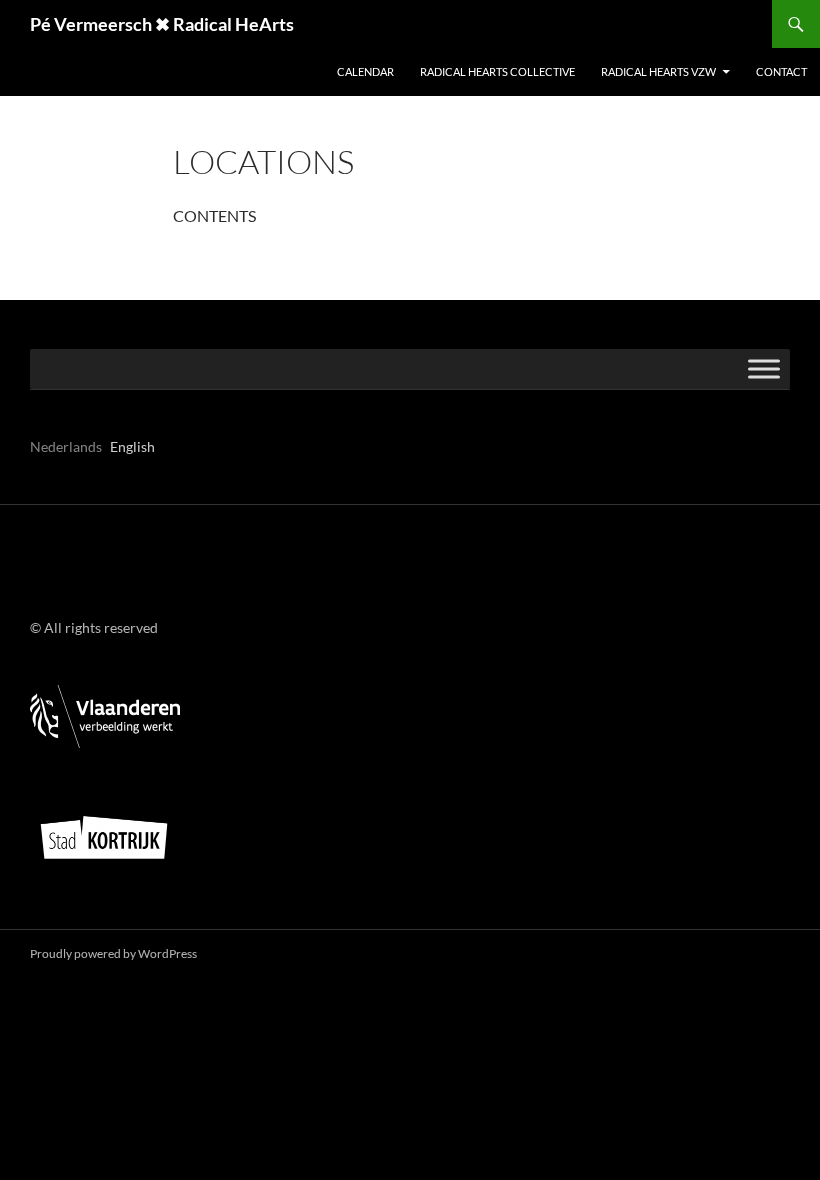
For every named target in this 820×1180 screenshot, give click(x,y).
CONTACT (781, 71)
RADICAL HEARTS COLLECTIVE (497, 71)
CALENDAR (365, 71)
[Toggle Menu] (764, 368)
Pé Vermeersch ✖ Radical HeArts (162, 24)
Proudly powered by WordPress (113, 953)
